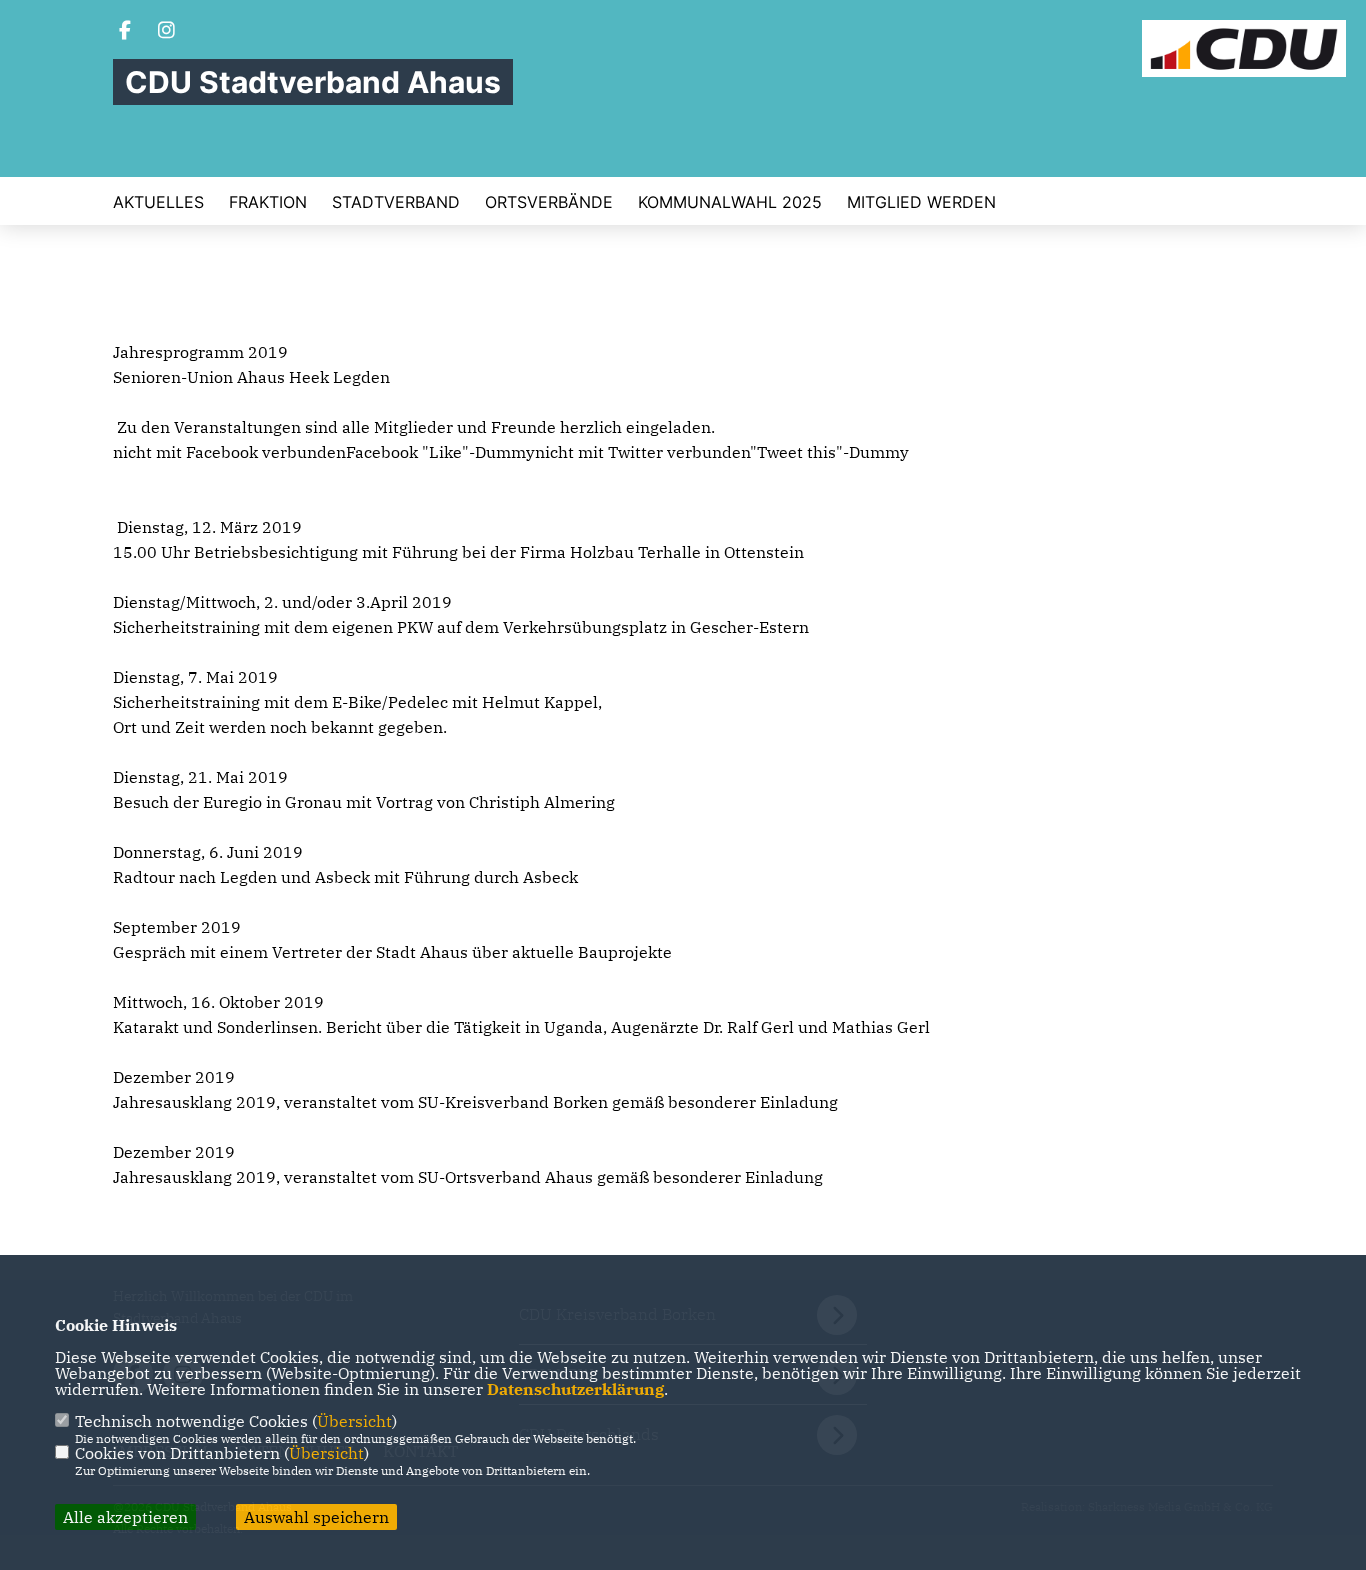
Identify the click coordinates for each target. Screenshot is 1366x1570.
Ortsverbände (549, 202)
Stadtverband (396, 202)
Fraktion (268, 202)
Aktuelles (158, 202)
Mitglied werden (921, 202)
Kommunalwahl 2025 (730, 202)
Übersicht (354, 1421)
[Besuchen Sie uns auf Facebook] (125, 32)
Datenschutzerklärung (575, 1389)
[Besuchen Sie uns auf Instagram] (167, 32)
